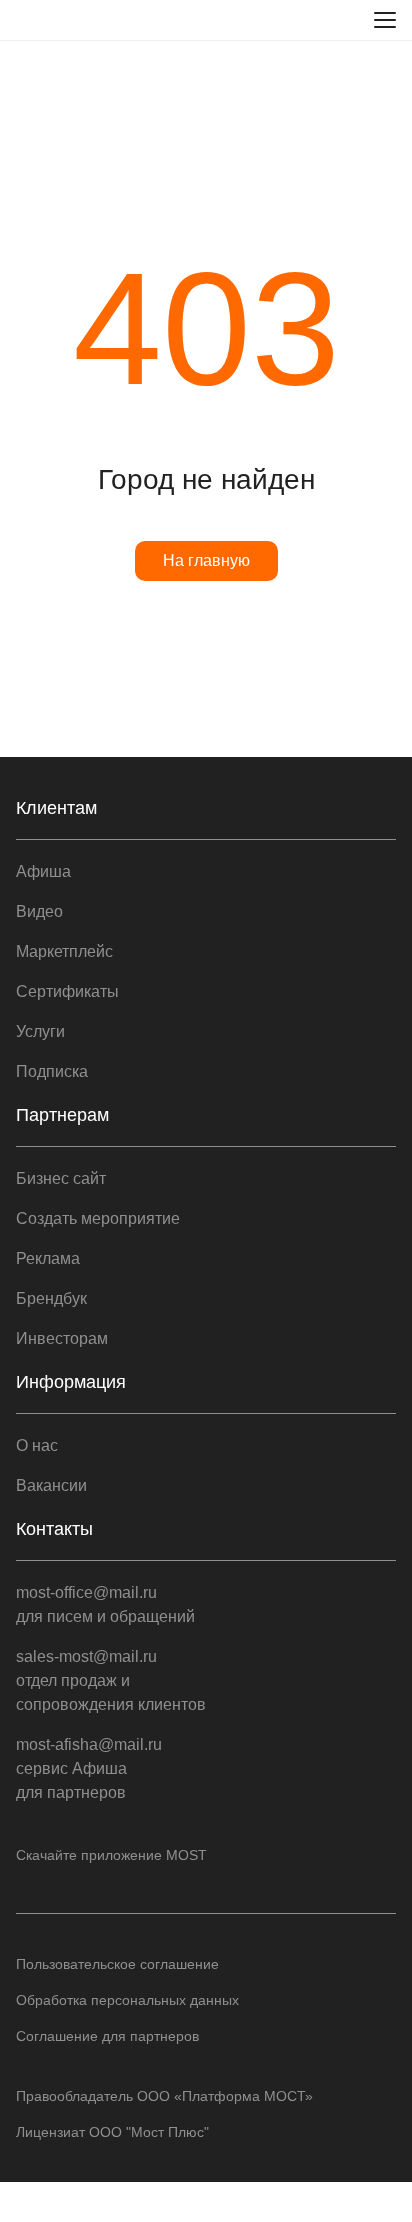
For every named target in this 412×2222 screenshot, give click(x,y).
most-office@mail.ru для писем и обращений (105, 1604)
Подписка (52, 1071)
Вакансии (51, 1485)
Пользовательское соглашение (117, 1964)
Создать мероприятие (98, 1218)
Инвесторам (62, 1338)
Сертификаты (67, 991)
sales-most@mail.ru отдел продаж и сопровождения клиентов (111, 1680)
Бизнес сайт (61, 1178)
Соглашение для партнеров (107, 2036)
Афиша (43, 871)
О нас (37, 1445)
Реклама (48, 1258)
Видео (39, 911)
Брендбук (51, 1298)
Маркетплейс (64, 951)
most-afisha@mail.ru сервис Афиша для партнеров (89, 1768)
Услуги (40, 1031)
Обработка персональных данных (127, 2000)
